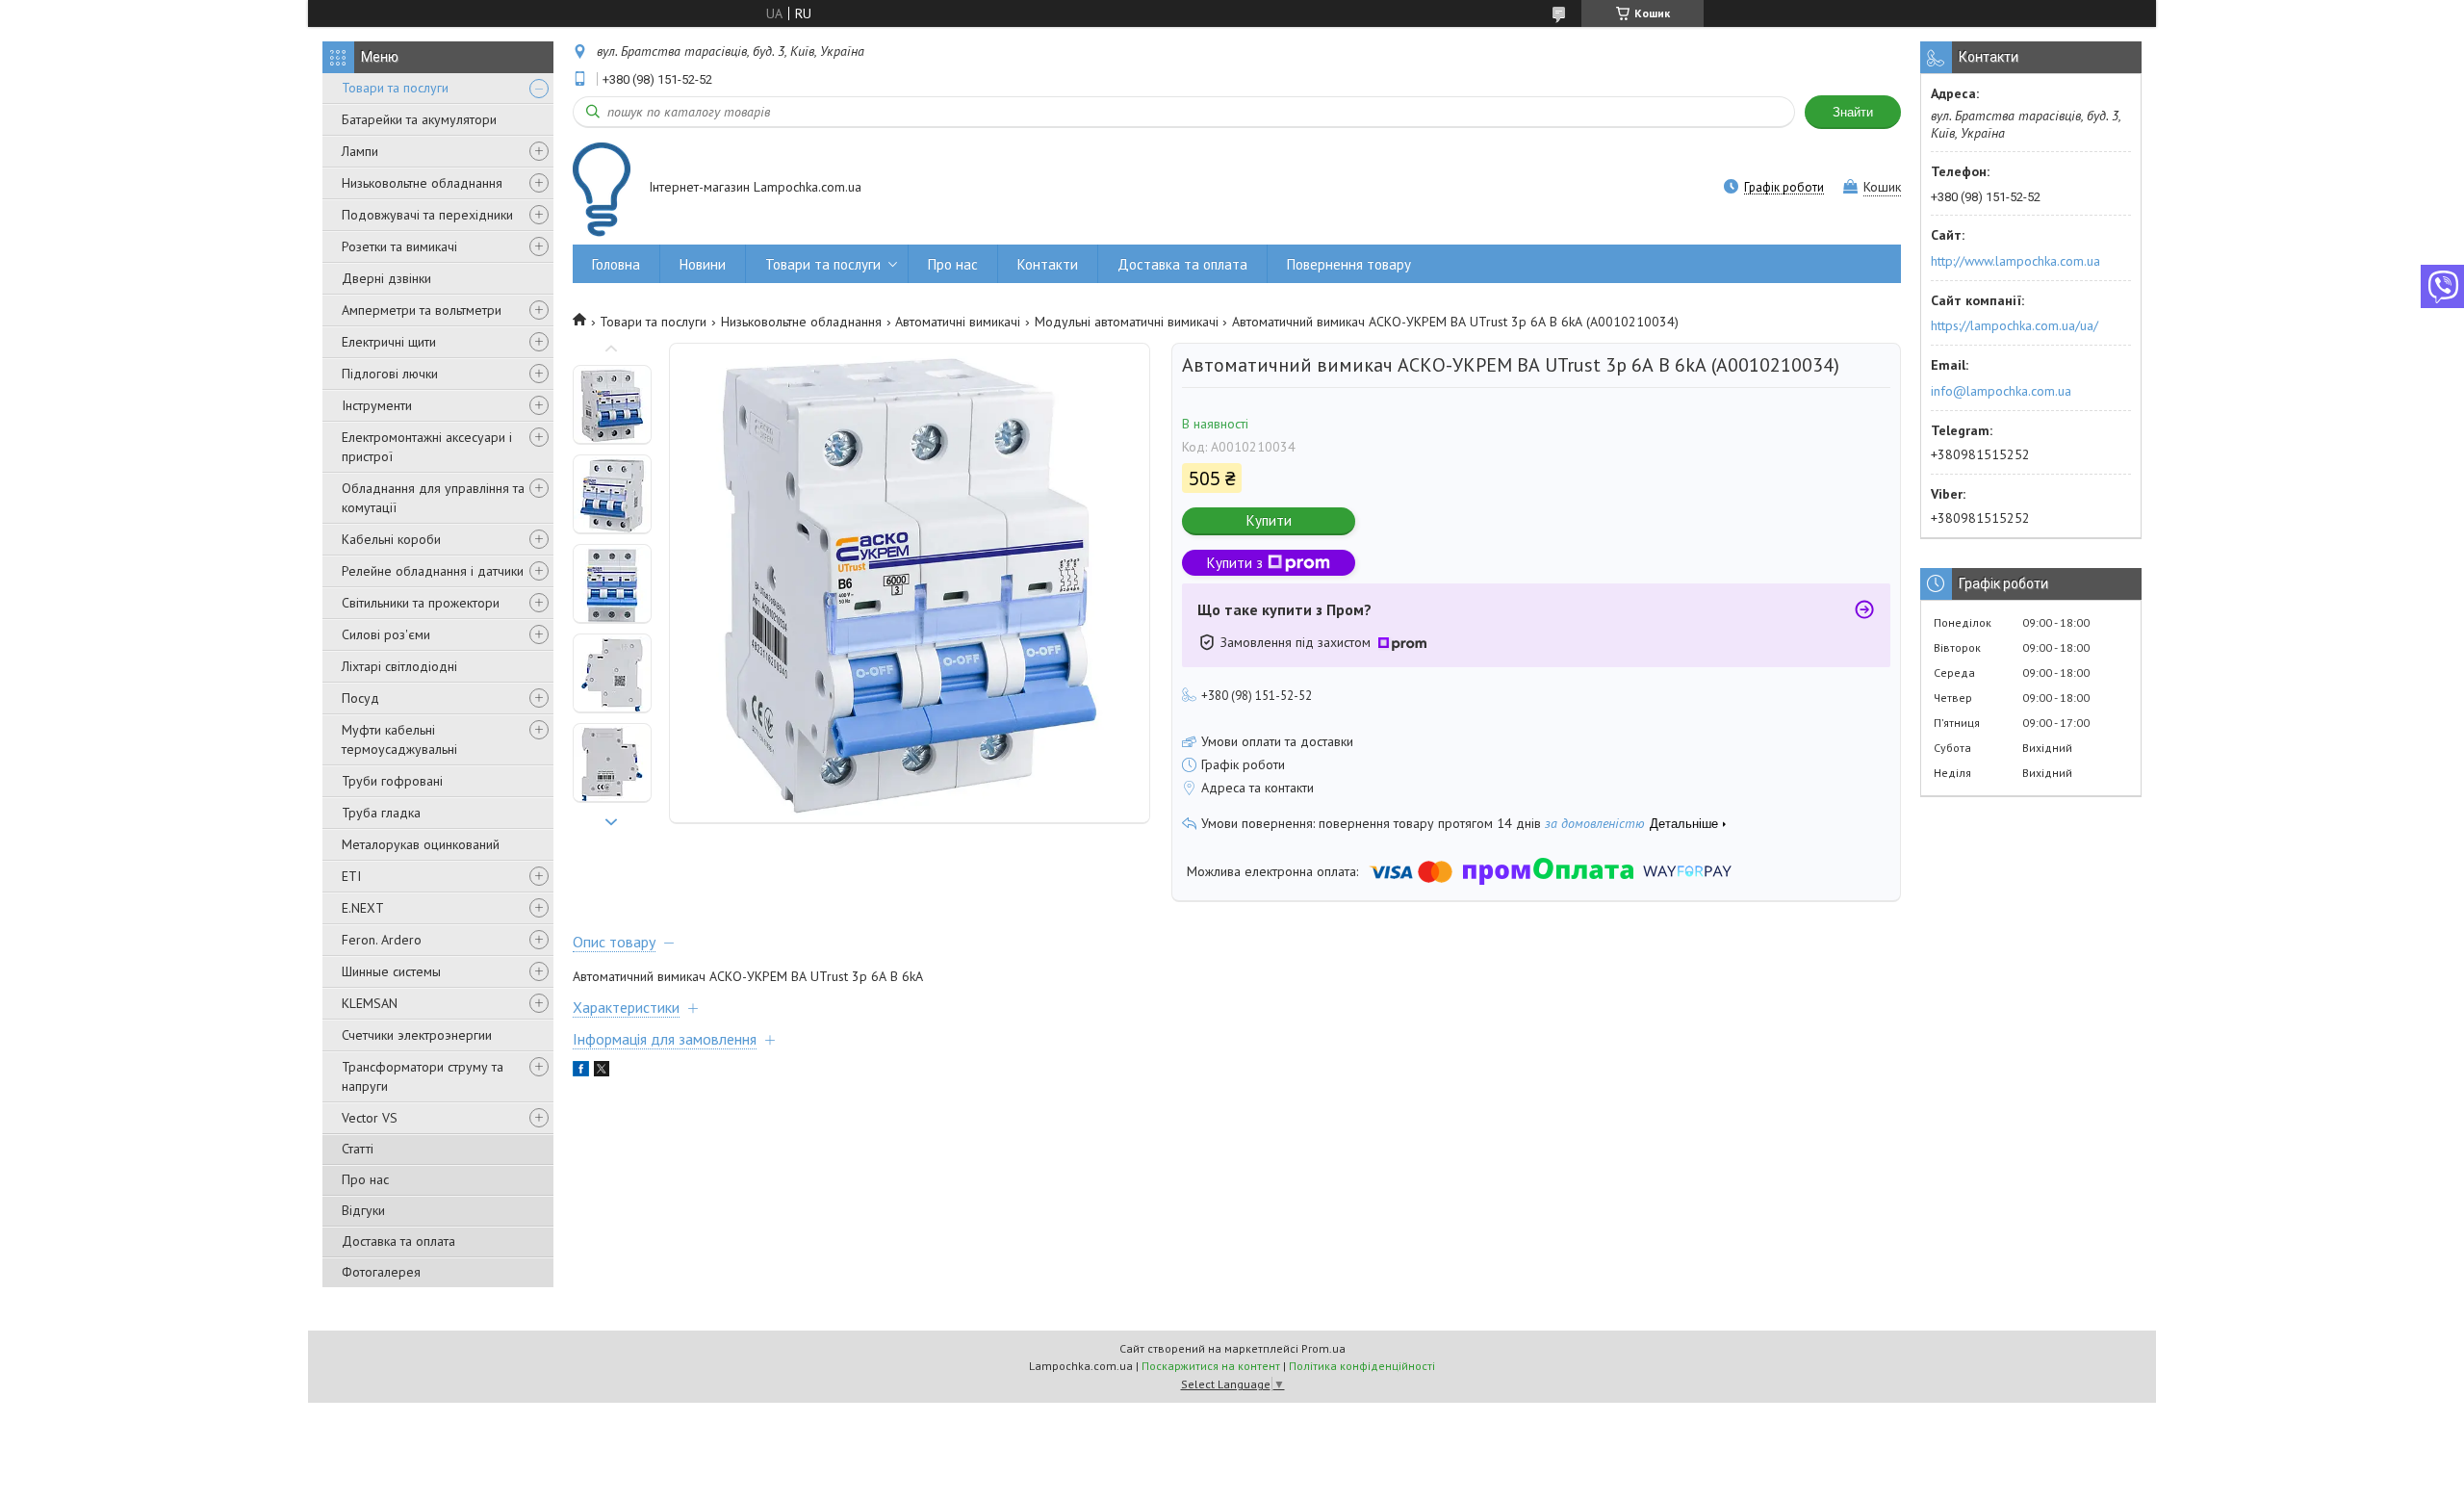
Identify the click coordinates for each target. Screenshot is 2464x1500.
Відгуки (363, 1210)
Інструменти (377, 405)
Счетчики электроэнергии (417, 1035)
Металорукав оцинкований (421, 844)
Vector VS (370, 1118)
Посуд (360, 698)
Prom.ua (1323, 1348)
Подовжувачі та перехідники (427, 215)
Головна (616, 264)
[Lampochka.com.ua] (602, 189)
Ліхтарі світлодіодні (399, 666)
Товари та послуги (395, 88)
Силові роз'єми (386, 634)
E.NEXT (363, 908)
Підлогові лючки (390, 374)
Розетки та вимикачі (399, 246)
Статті (358, 1149)
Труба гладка (381, 813)
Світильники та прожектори (421, 603)
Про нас (365, 1179)
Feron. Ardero (382, 940)
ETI (351, 876)
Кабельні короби (391, 539)
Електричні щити (389, 342)
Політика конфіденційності (1362, 1366)
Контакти (1048, 264)
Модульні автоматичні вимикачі (1127, 322)
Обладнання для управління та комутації (433, 498)
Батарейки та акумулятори (419, 119)
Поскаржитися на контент (1211, 1366)
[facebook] (581, 1072)
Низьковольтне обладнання (422, 183)
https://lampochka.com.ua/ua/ (2015, 325)
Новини (703, 264)
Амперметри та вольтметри (422, 310)
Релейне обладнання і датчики (433, 571)
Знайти (1853, 112)
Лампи (360, 151)
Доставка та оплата (398, 1241)
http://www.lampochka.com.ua (2015, 261)
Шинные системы (391, 971)
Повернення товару (1349, 264)
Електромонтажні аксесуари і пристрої (427, 447)
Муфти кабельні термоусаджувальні (399, 739)
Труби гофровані (392, 781)
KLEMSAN (370, 1003)
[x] (602, 1072)
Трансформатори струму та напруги (423, 1076)
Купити (1269, 520)
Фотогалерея (381, 1272)
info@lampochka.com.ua (2001, 391)
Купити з (1235, 563)
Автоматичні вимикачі (958, 322)
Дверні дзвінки (386, 278)
